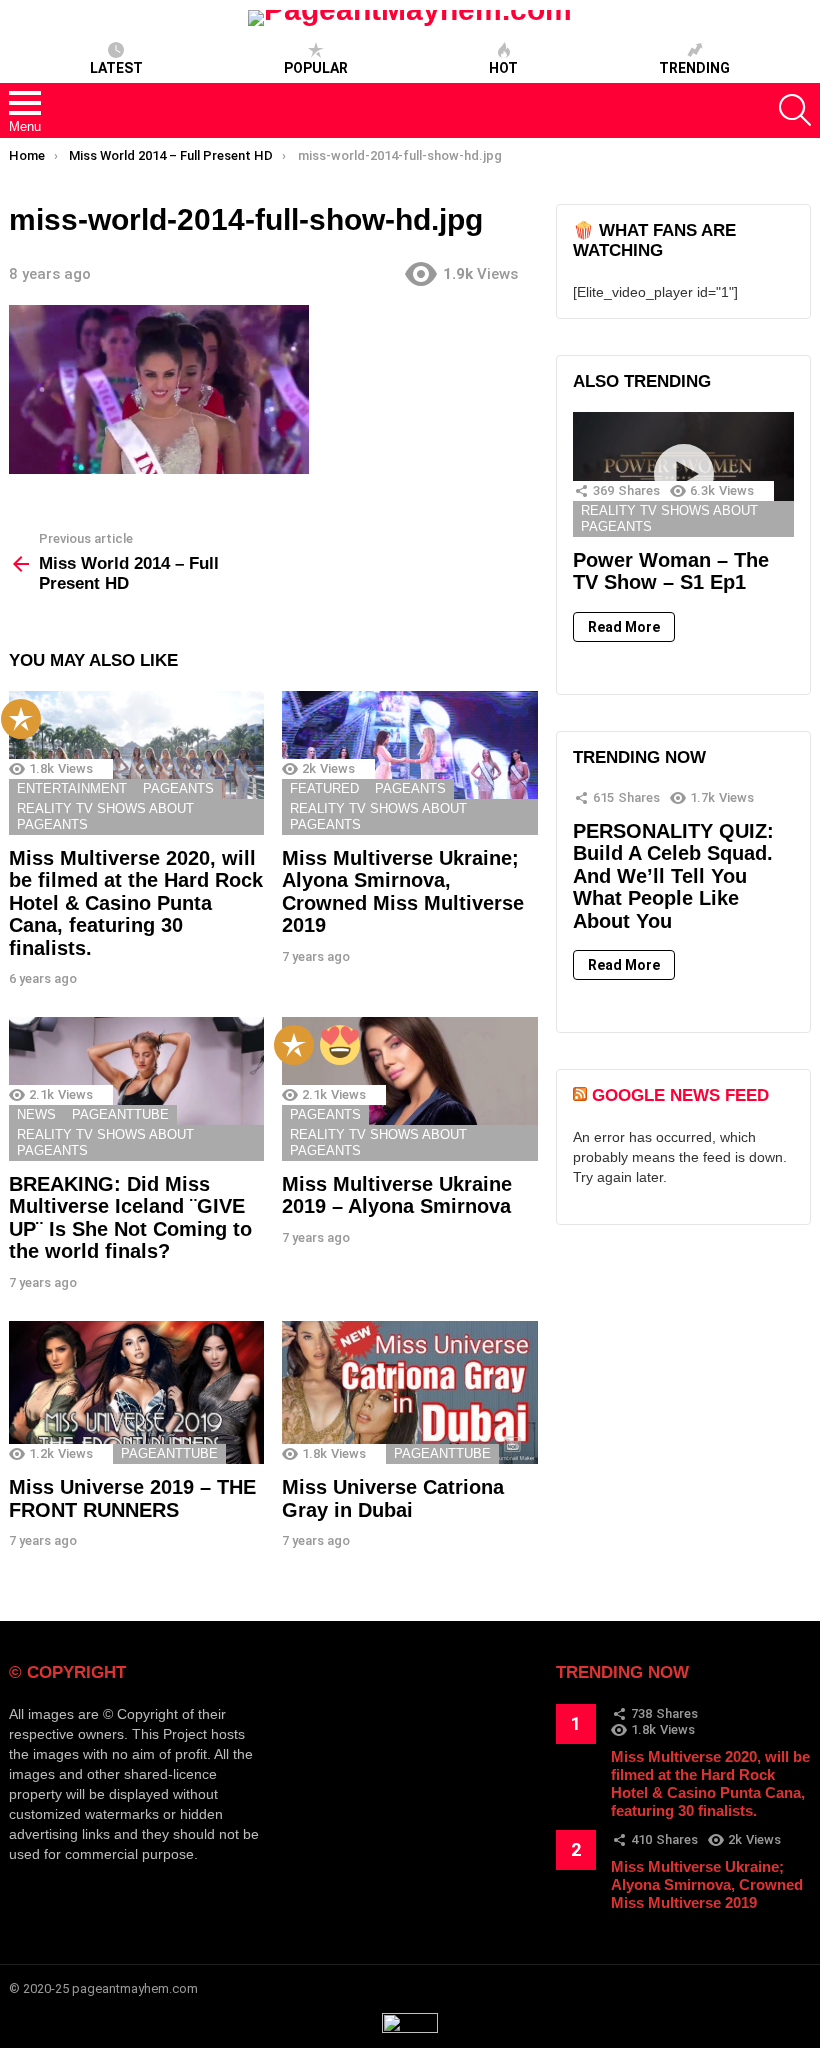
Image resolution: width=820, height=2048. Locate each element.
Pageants (178, 788)
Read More (624, 627)
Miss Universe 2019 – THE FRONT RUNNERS (132, 1498)
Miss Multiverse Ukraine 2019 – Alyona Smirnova (397, 1195)
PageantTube (120, 1114)
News (36, 1114)
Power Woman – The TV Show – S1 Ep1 (671, 571)
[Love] (340, 1045)
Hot (503, 68)
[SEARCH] (795, 110)
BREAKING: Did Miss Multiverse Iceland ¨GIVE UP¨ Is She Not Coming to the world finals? (130, 1218)
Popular (316, 68)
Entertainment (72, 788)
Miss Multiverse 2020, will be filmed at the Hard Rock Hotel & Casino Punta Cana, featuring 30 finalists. (136, 903)
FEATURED (324, 788)
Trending (694, 68)
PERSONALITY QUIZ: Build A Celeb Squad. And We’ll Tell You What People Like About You (673, 876)
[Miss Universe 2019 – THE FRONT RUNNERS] (136, 1393)
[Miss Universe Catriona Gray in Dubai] (409, 1393)
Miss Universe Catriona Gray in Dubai (393, 1498)
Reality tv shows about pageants (105, 816)
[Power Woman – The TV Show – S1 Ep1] (683, 474)
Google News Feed (680, 1095)
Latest (116, 68)
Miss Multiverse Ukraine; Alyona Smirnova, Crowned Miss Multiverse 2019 (403, 892)
